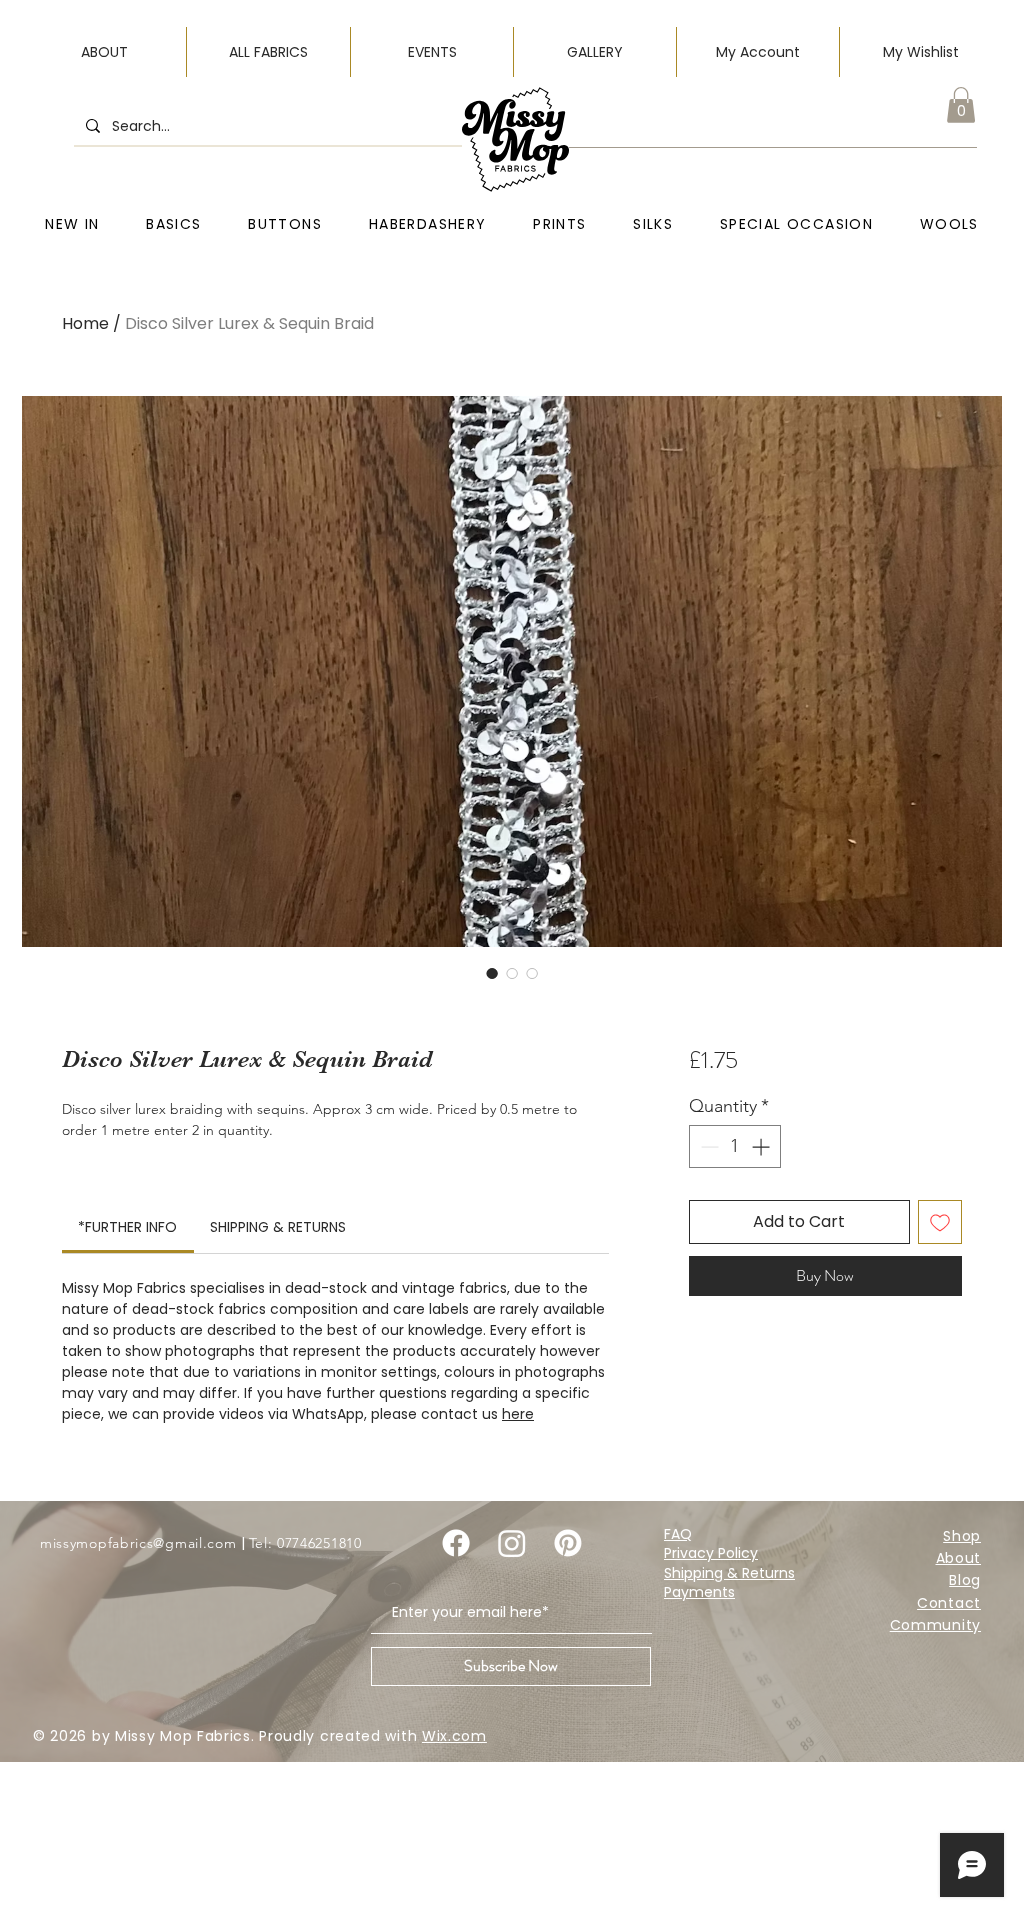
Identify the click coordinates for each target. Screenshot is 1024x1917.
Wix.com (454, 1736)
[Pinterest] (568, 1543)
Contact (949, 1603)
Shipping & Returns (729, 1573)
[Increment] (762, 1146)
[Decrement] (707, 1146)
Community (935, 1625)
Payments (699, 1592)
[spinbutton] (735, 1146)
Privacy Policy (711, 1553)
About (959, 1558)
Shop (962, 1536)
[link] (127, 1227)
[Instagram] (512, 1543)
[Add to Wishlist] (940, 1222)
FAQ (678, 1534)
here (518, 1414)
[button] (961, 105)
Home (85, 323)
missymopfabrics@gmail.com (138, 1543)
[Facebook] (456, 1543)
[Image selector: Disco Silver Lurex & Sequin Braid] (492, 973)
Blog (965, 1580)
